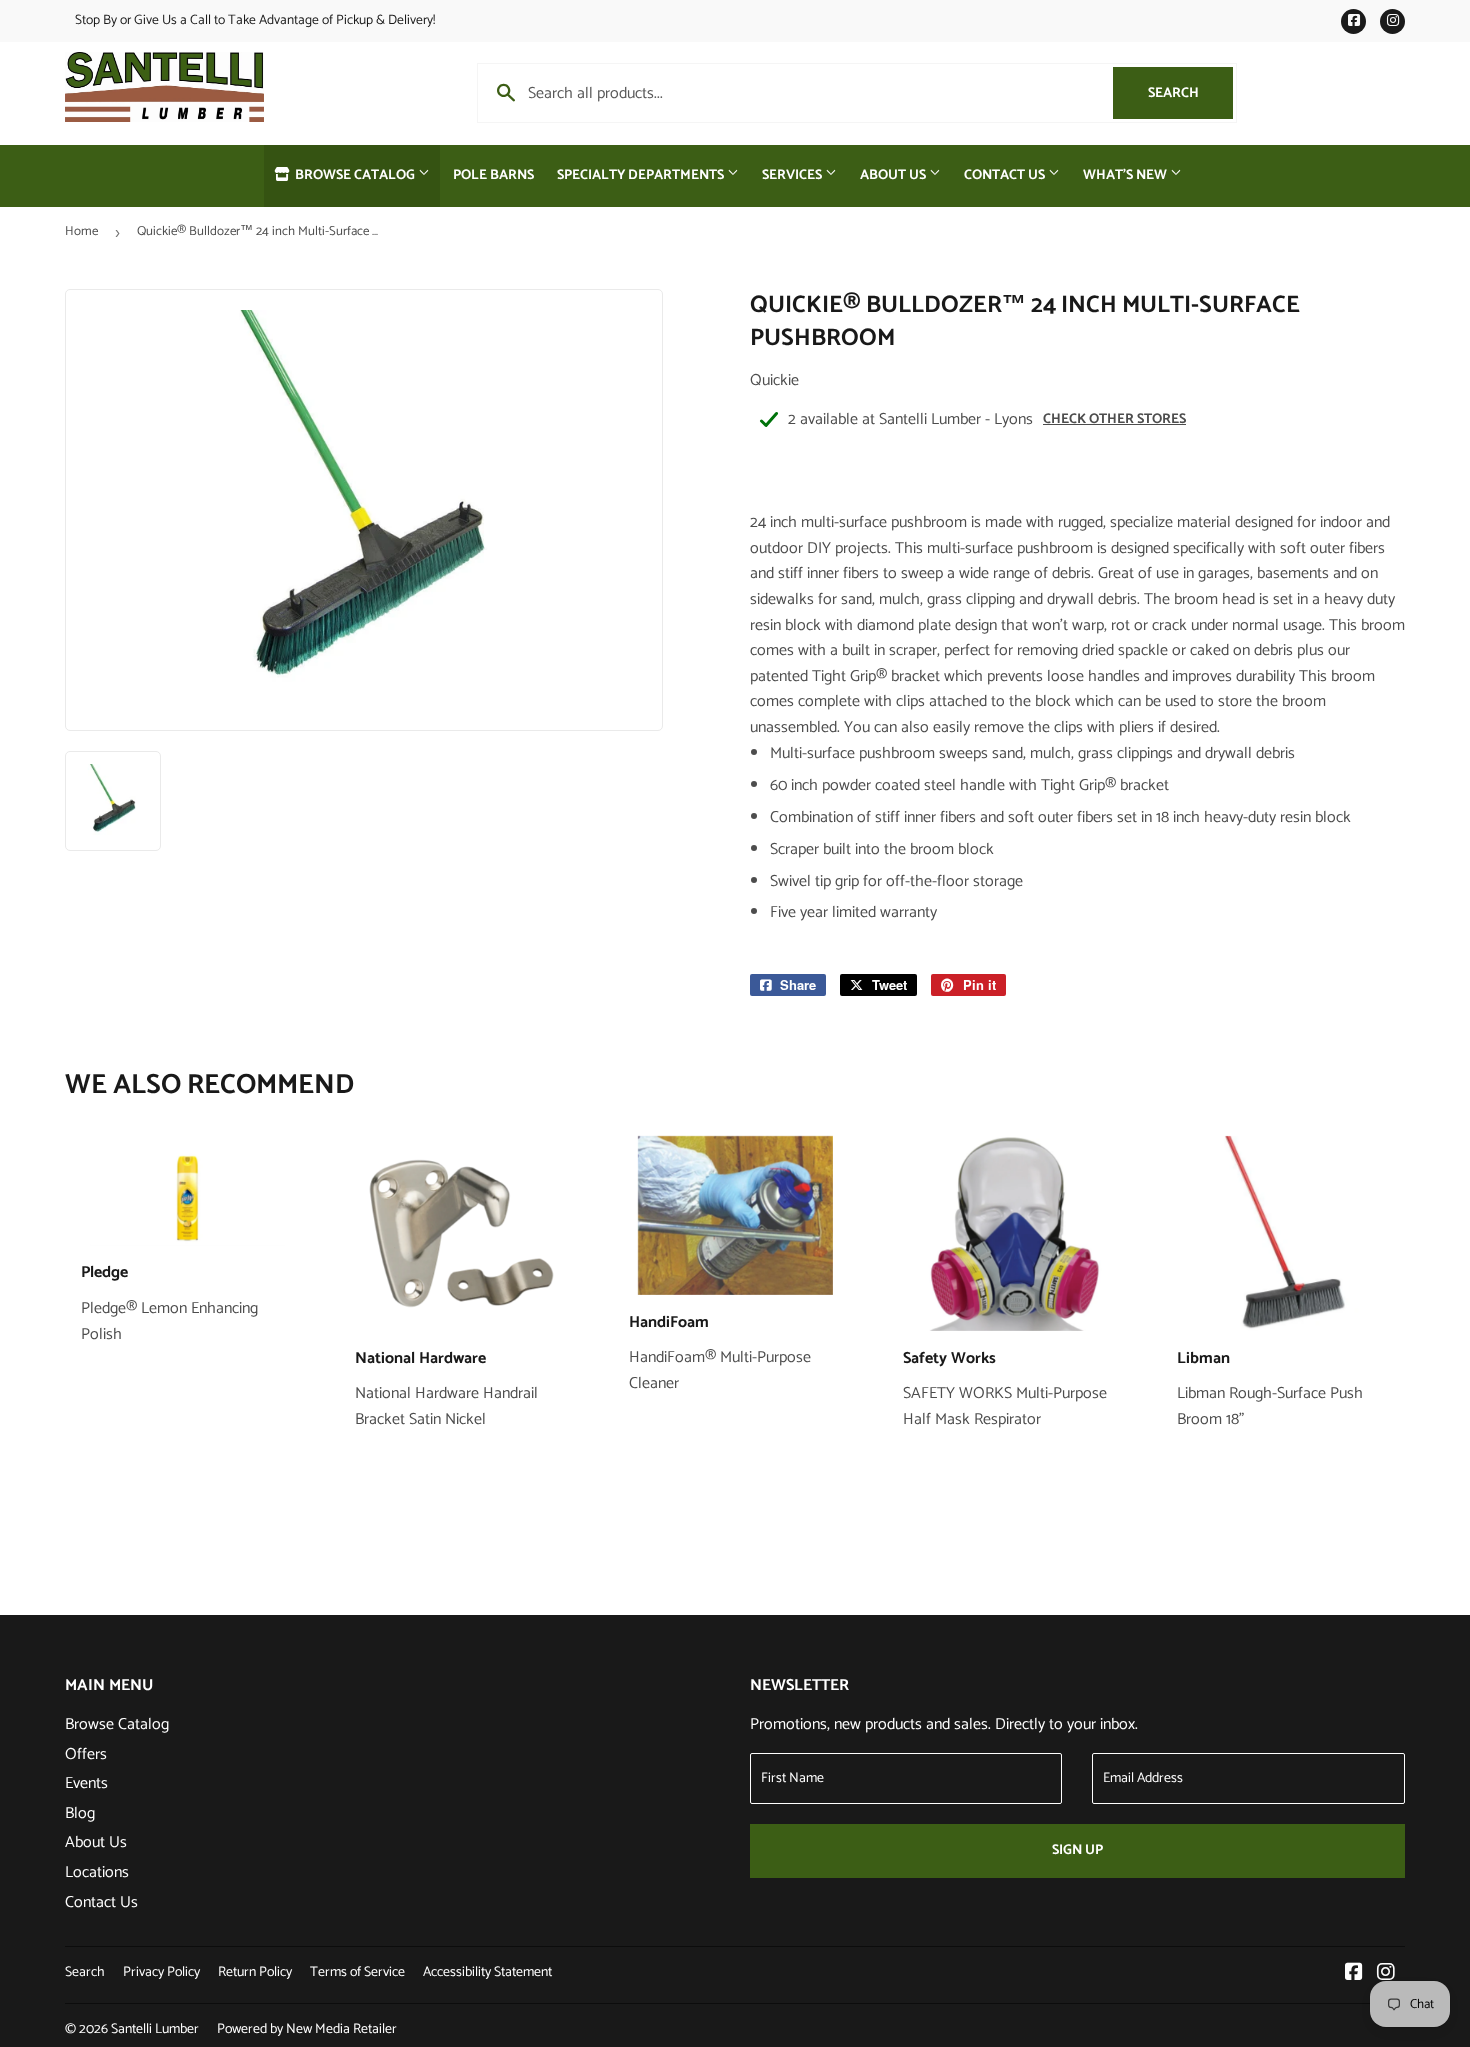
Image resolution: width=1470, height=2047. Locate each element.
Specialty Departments (642, 175)
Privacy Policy (161, 1972)
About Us (894, 175)
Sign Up (1077, 1850)
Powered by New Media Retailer (307, 2029)
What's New (1126, 175)
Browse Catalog (355, 175)
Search (1190, 93)
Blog (80, 1813)
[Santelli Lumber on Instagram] (1386, 1974)
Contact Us (1006, 175)
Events (86, 1783)
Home (81, 231)
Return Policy (255, 1972)
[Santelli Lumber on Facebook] (1354, 1974)
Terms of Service (357, 1972)
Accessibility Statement (487, 1972)
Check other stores (1114, 419)
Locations (97, 1872)
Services (793, 175)
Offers (86, 1754)
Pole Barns (493, 175)
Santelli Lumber (155, 2029)
